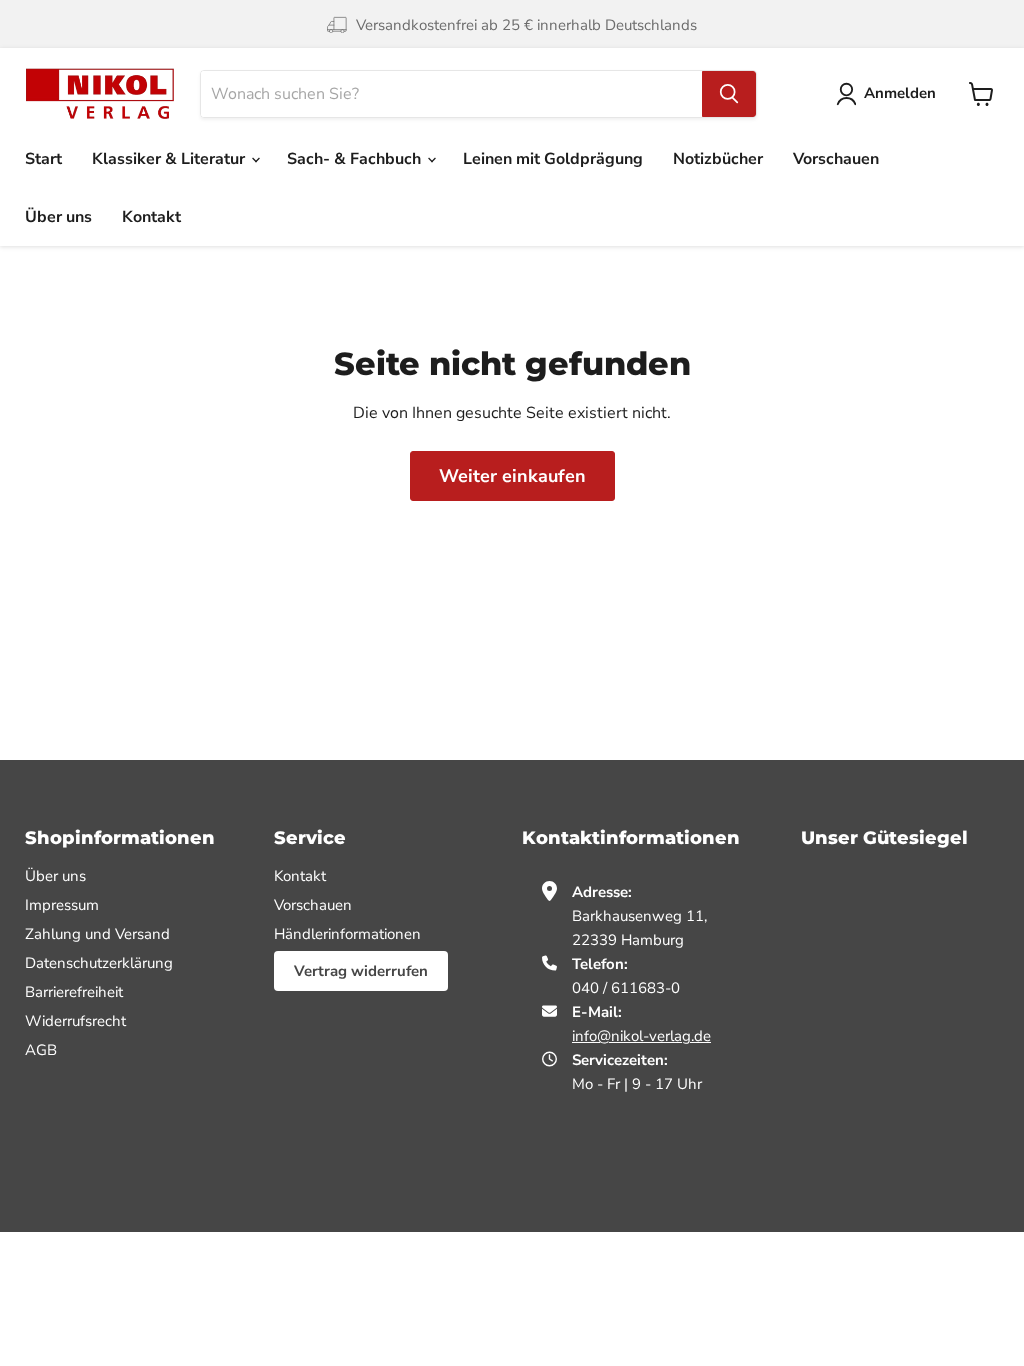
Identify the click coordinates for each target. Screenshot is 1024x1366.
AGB (41, 1050)
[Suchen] (729, 94)
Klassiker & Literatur (170, 159)
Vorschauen (836, 159)
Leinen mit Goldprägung (553, 159)
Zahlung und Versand (97, 934)
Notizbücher (718, 159)
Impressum (62, 905)
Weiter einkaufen (512, 476)
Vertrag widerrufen (361, 971)
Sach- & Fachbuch (356, 159)
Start (43, 159)
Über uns (58, 217)
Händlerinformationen (347, 934)
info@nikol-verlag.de (641, 1036)
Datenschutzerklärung (99, 963)
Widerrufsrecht (75, 1021)
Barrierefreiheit (74, 992)
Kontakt (151, 217)
